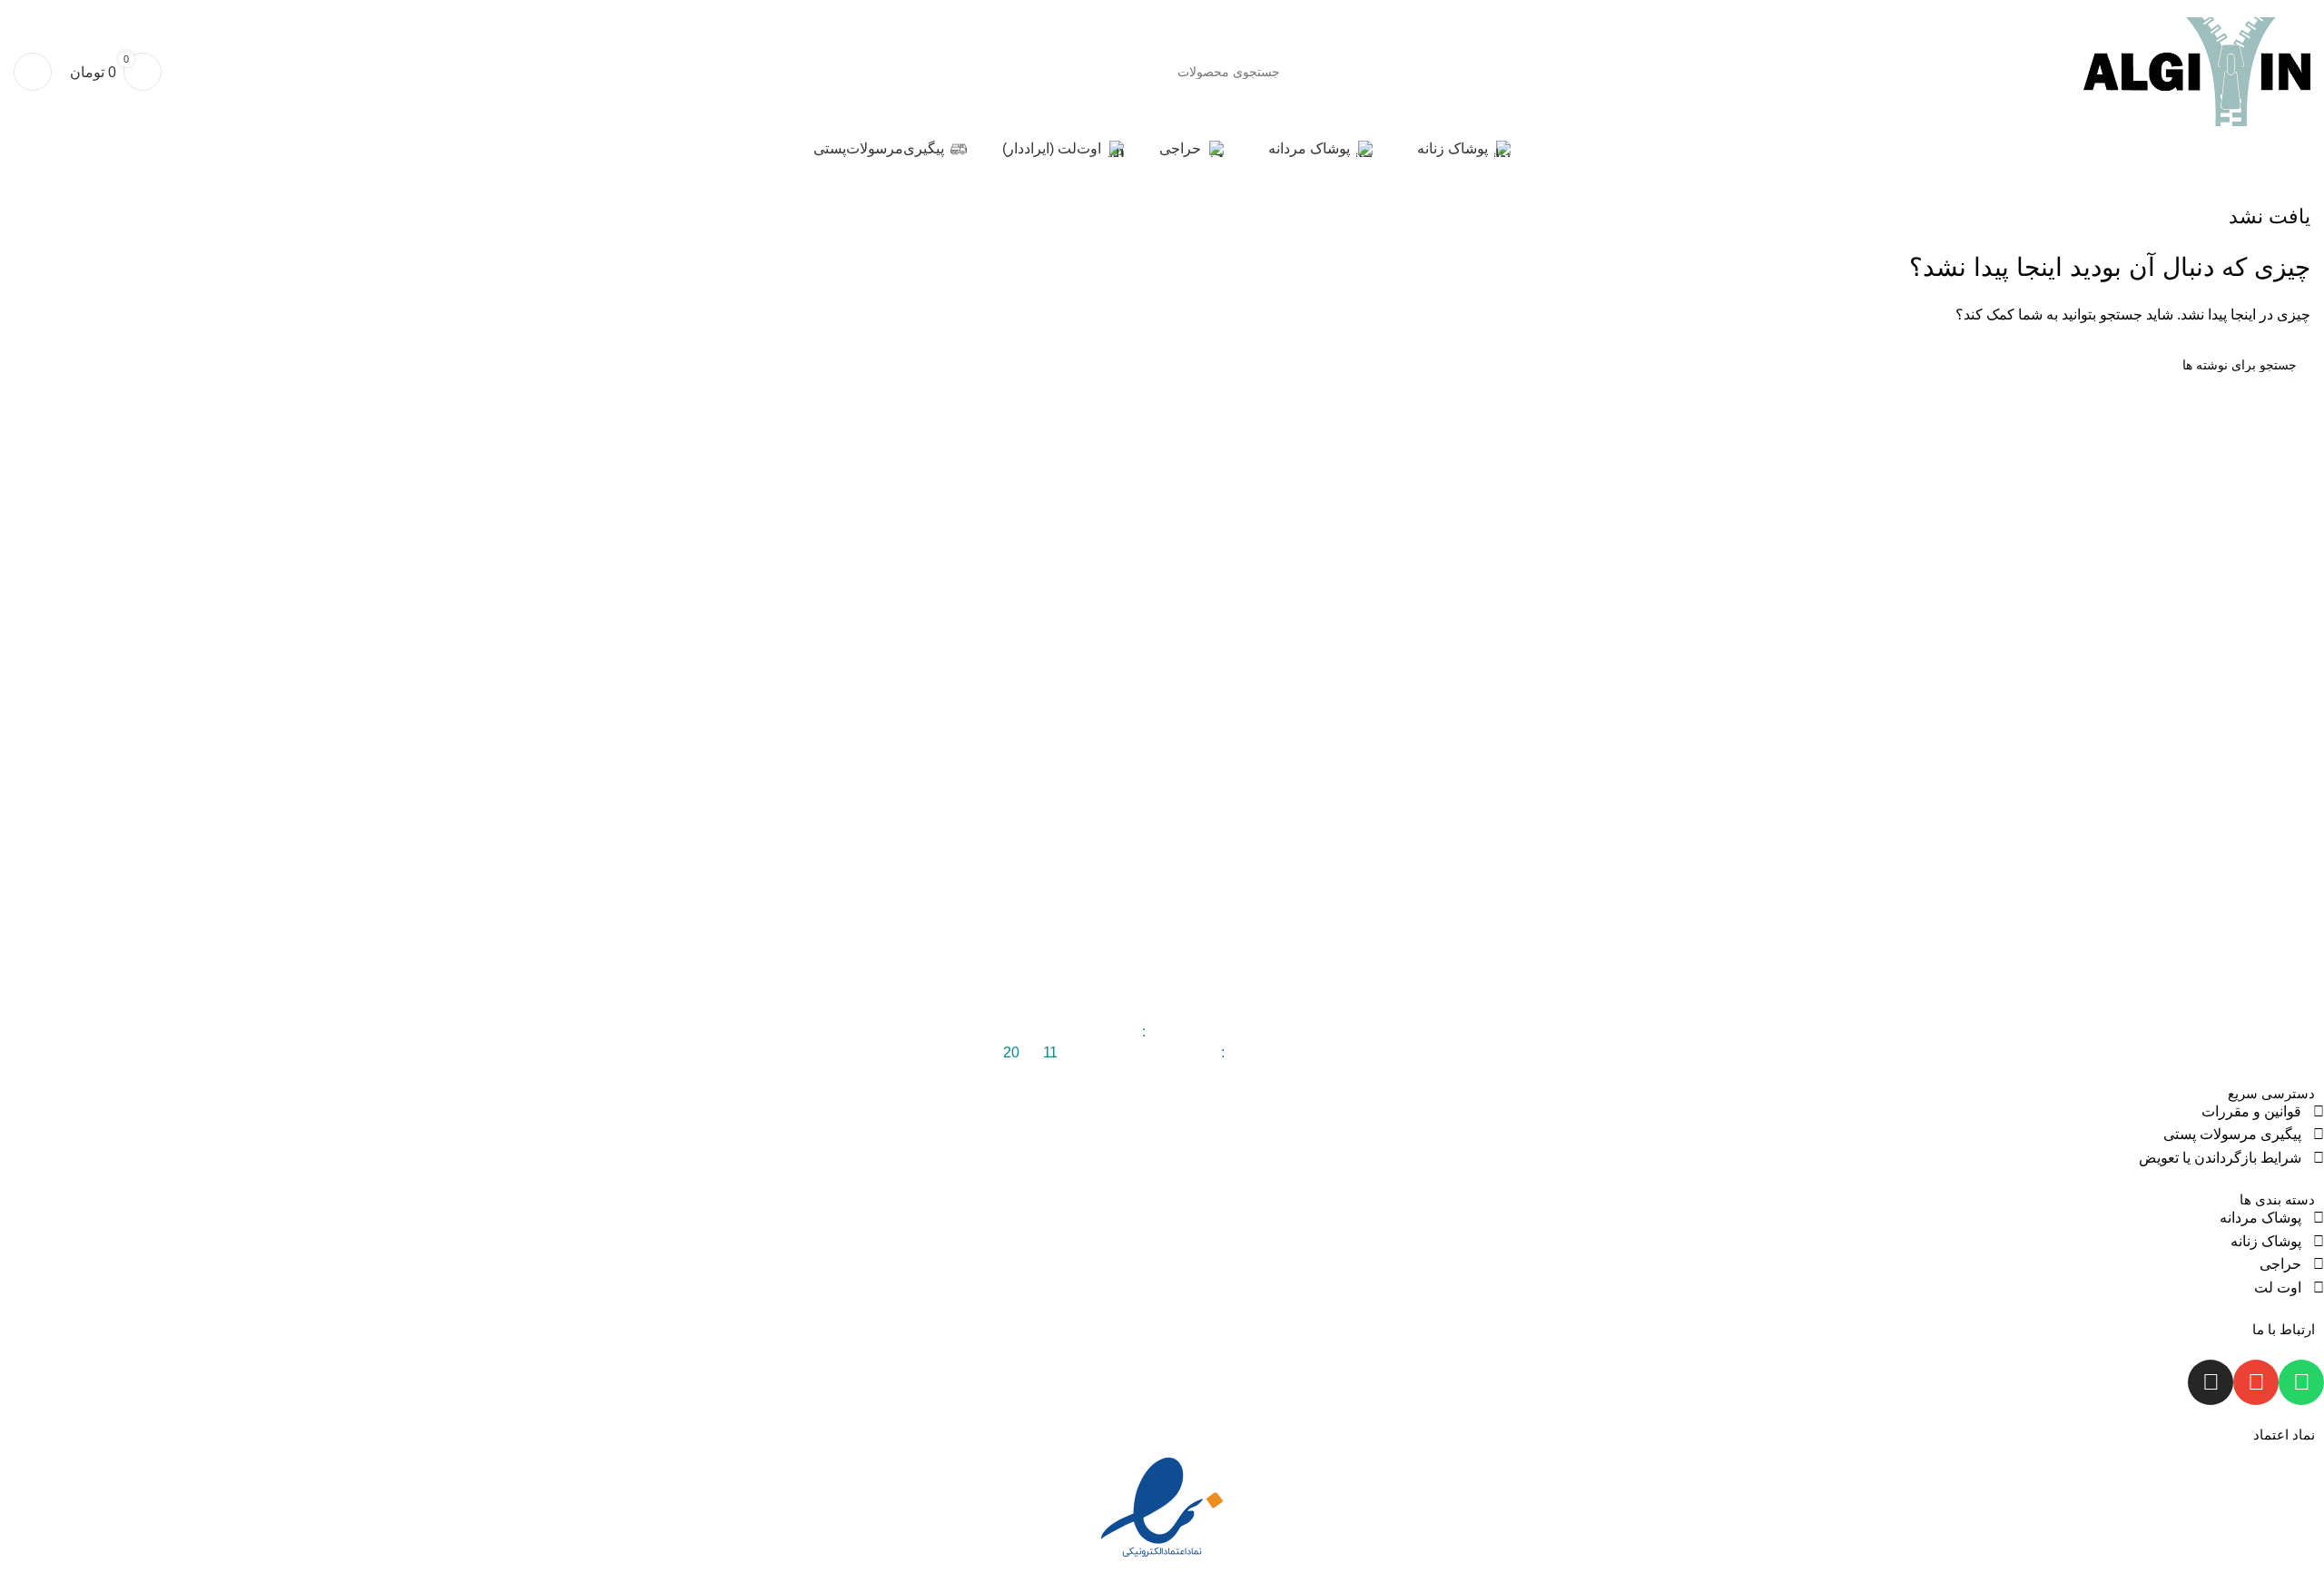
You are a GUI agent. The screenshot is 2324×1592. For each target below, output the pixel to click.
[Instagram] (2211, 1382)
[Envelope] (2256, 1382)
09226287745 (1093, 1032)
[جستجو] (1051, 72)
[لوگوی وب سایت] (2197, 70)
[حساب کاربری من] (33, 72)
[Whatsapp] (2301, 1382)
